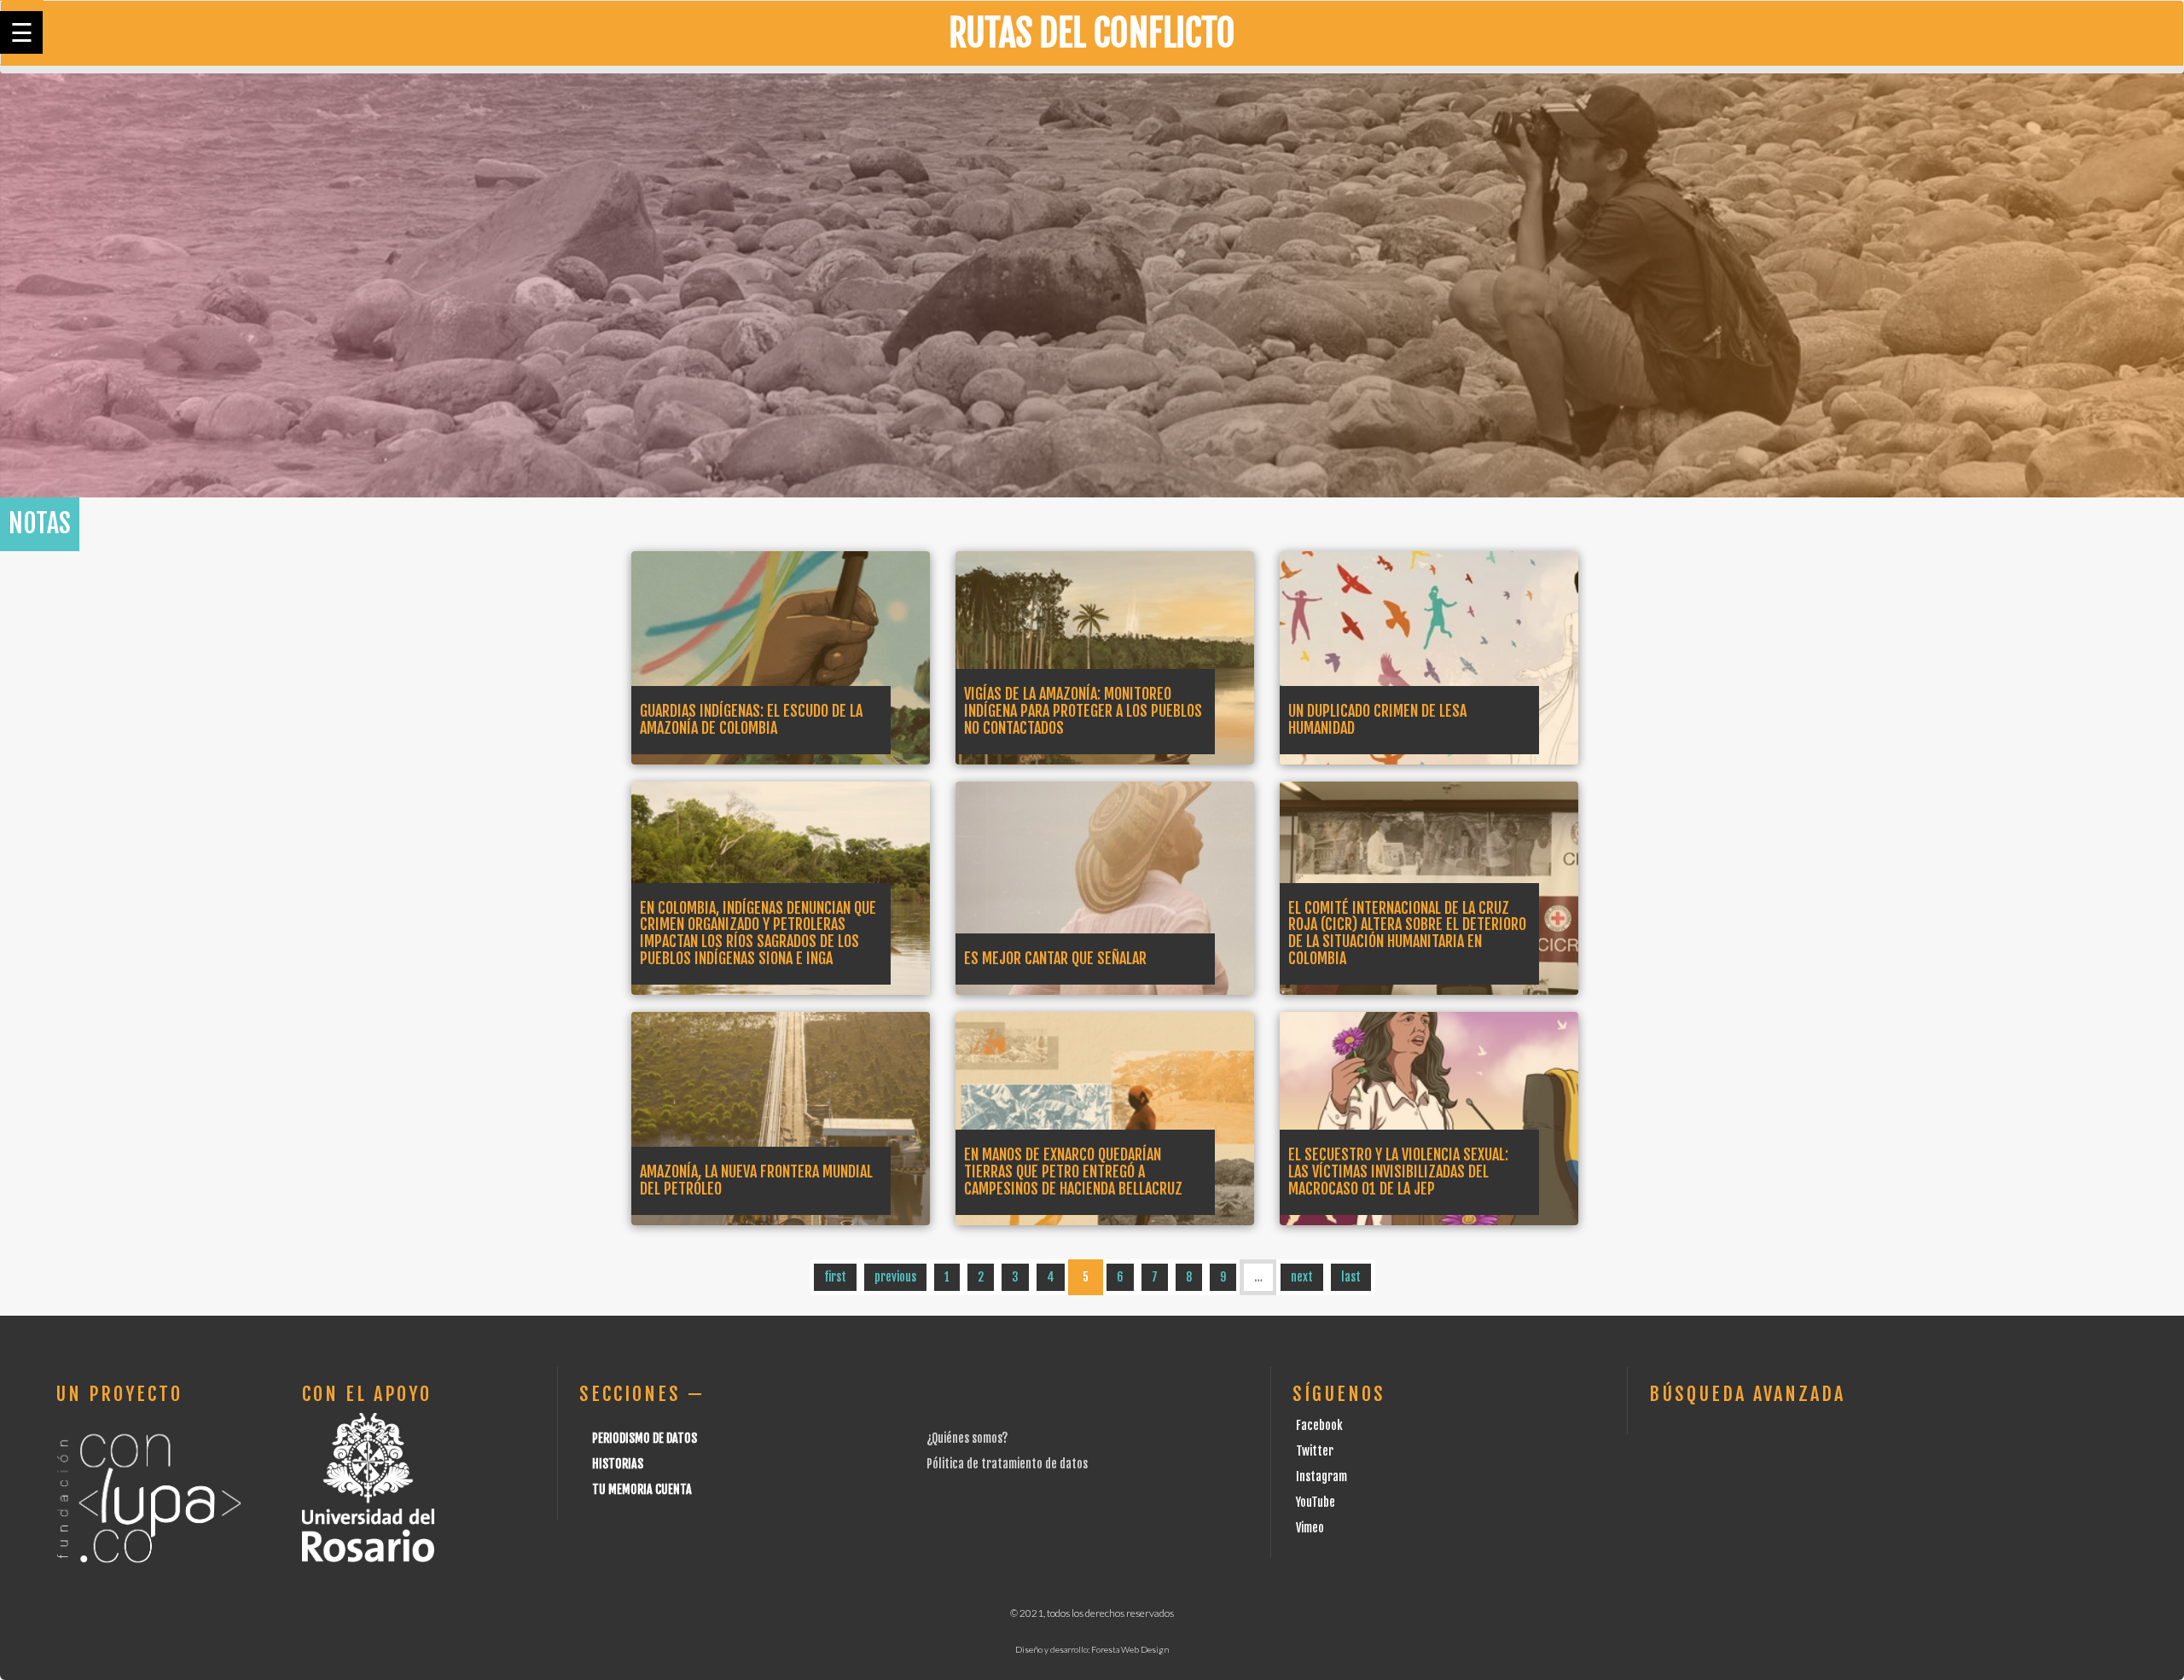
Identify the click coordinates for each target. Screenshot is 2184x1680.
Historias (618, 1464)
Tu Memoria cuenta (642, 1489)
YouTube (1316, 1502)
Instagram (1321, 1477)
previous (895, 1277)
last (1351, 1277)
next (1302, 1277)
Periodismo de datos (645, 1438)
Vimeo (1310, 1528)
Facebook (1319, 1425)
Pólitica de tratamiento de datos (1007, 1464)
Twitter (1315, 1451)
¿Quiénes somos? (967, 1438)
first (835, 1277)
